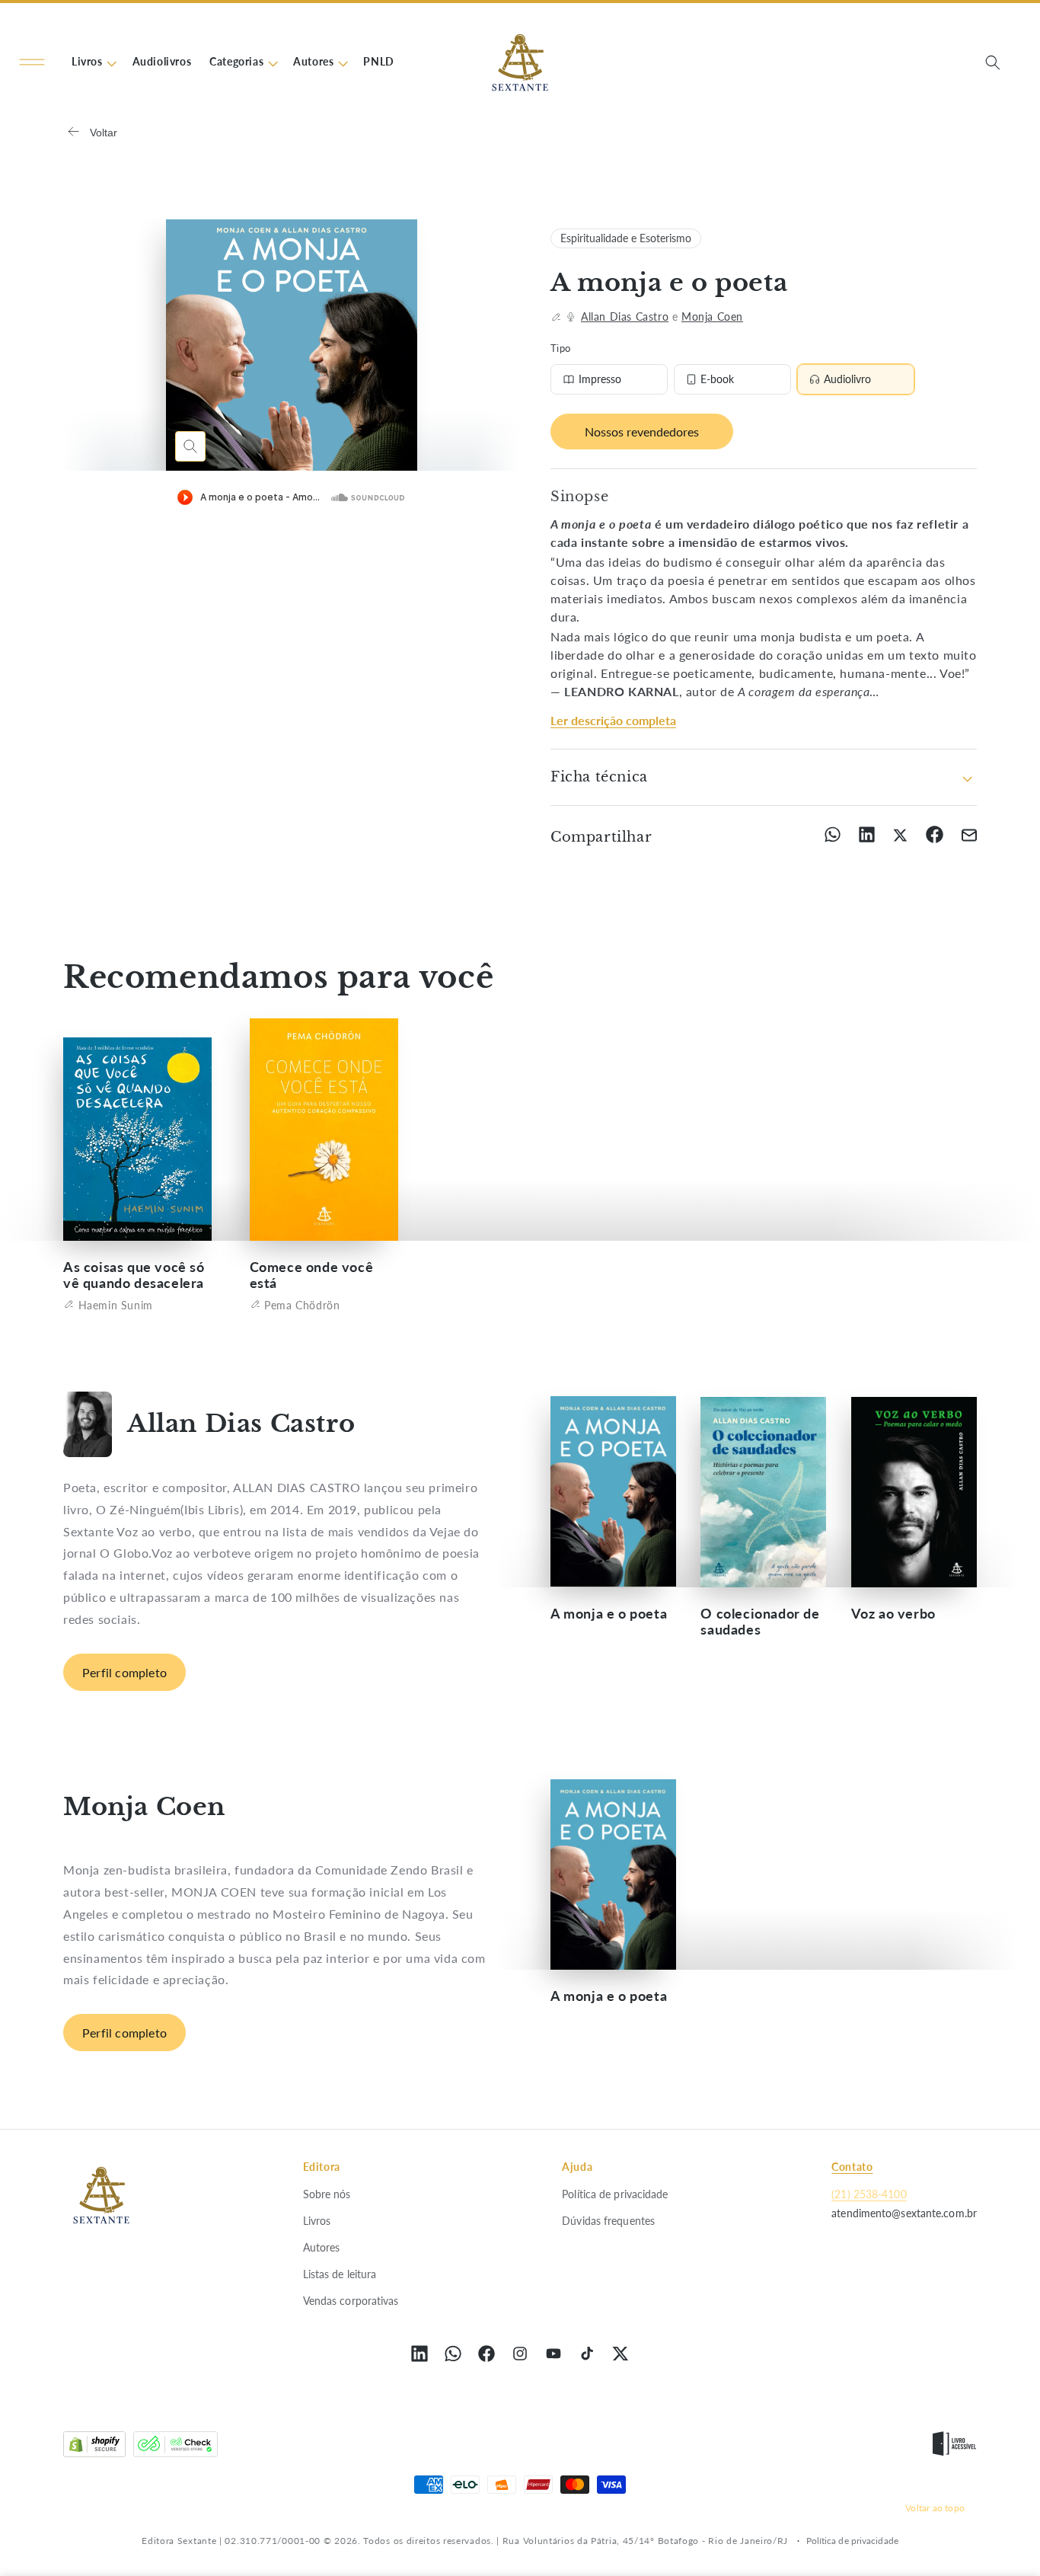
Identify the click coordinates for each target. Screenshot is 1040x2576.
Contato (852, 2167)
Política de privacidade (615, 2193)
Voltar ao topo (935, 2507)
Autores (322, 2247)
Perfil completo (124, 1672)
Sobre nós (327, 2193)
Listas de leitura (340, 2273)
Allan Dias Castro (625, 316)
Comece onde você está (312, 1274)
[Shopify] (94, 2448)
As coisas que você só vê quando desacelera (134, 1274)
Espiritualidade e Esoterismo (626, 238)
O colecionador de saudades (760, 1622)
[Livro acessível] (954, 2448)
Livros (317, 2220)
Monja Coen (712, 316)
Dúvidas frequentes (608, 2220)
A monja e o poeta (609, 1614)
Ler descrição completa (613, 720)
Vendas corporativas (351, 2301)
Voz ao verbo (893, 1614)
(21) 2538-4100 (869, 2193)
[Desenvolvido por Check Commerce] (175, 2448)
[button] (32, 62)
